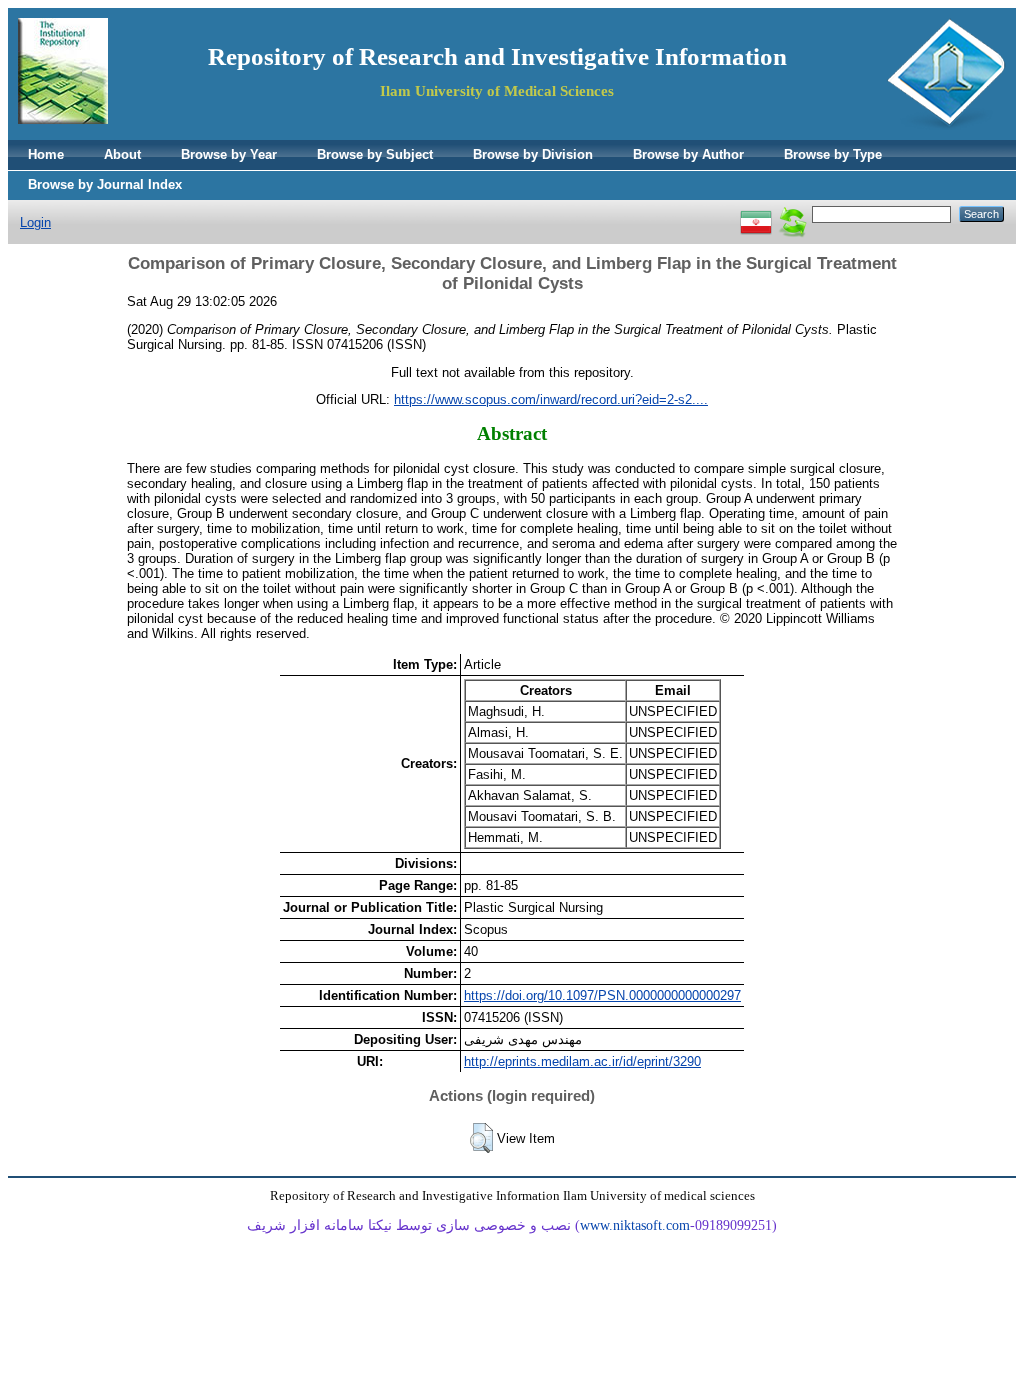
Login (35, 222)
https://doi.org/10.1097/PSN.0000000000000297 (602, 995)
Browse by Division (533, 154)
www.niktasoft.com (635, 1225)
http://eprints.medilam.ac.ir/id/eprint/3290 (582, 1061)
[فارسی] (756, 213)
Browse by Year (229, 154)
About (122, 154)
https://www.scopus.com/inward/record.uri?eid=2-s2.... (551, 399)
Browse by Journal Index (105, 184)
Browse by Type (833, 154)
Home (46, 154)
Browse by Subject (375, 154)
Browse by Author (688, 154)
